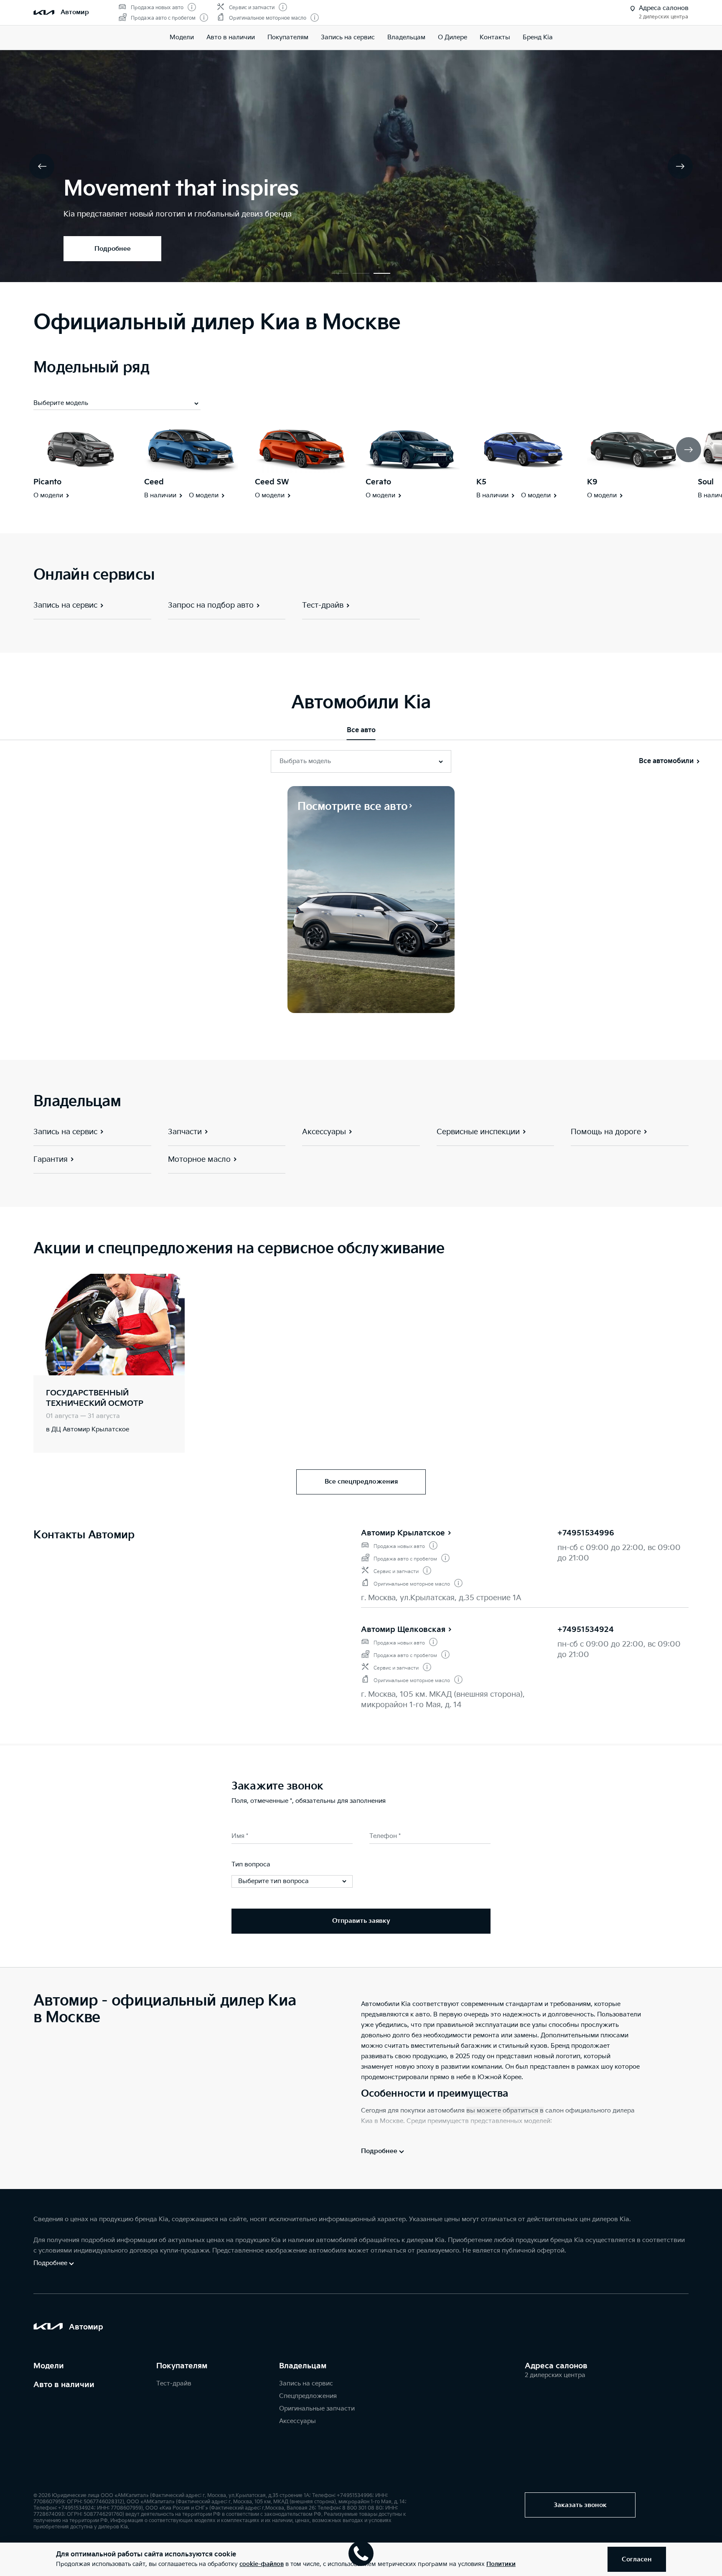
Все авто (361, 730)
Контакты (495, 37)
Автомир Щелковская (403, 1630)
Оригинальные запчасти (317, 2409)
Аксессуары (297, 2421)
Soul (706, 482)
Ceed (154, 482)
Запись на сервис (348, 37)
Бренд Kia (538, 37)
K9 (592, 482)
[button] (340, 273)
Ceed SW (272, 482)
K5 (481, 482)
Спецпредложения (308, 2396)
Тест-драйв (174, 2384)
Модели (182, 37)
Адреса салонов (556, 2366)
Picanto (47, 482)
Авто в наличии (231, 37)
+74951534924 (586, 1630)
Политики (501, 2564)
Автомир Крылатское (403, 1533)
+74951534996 (586, 1533)
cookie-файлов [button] (262, 2564)
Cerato (378, 482)
